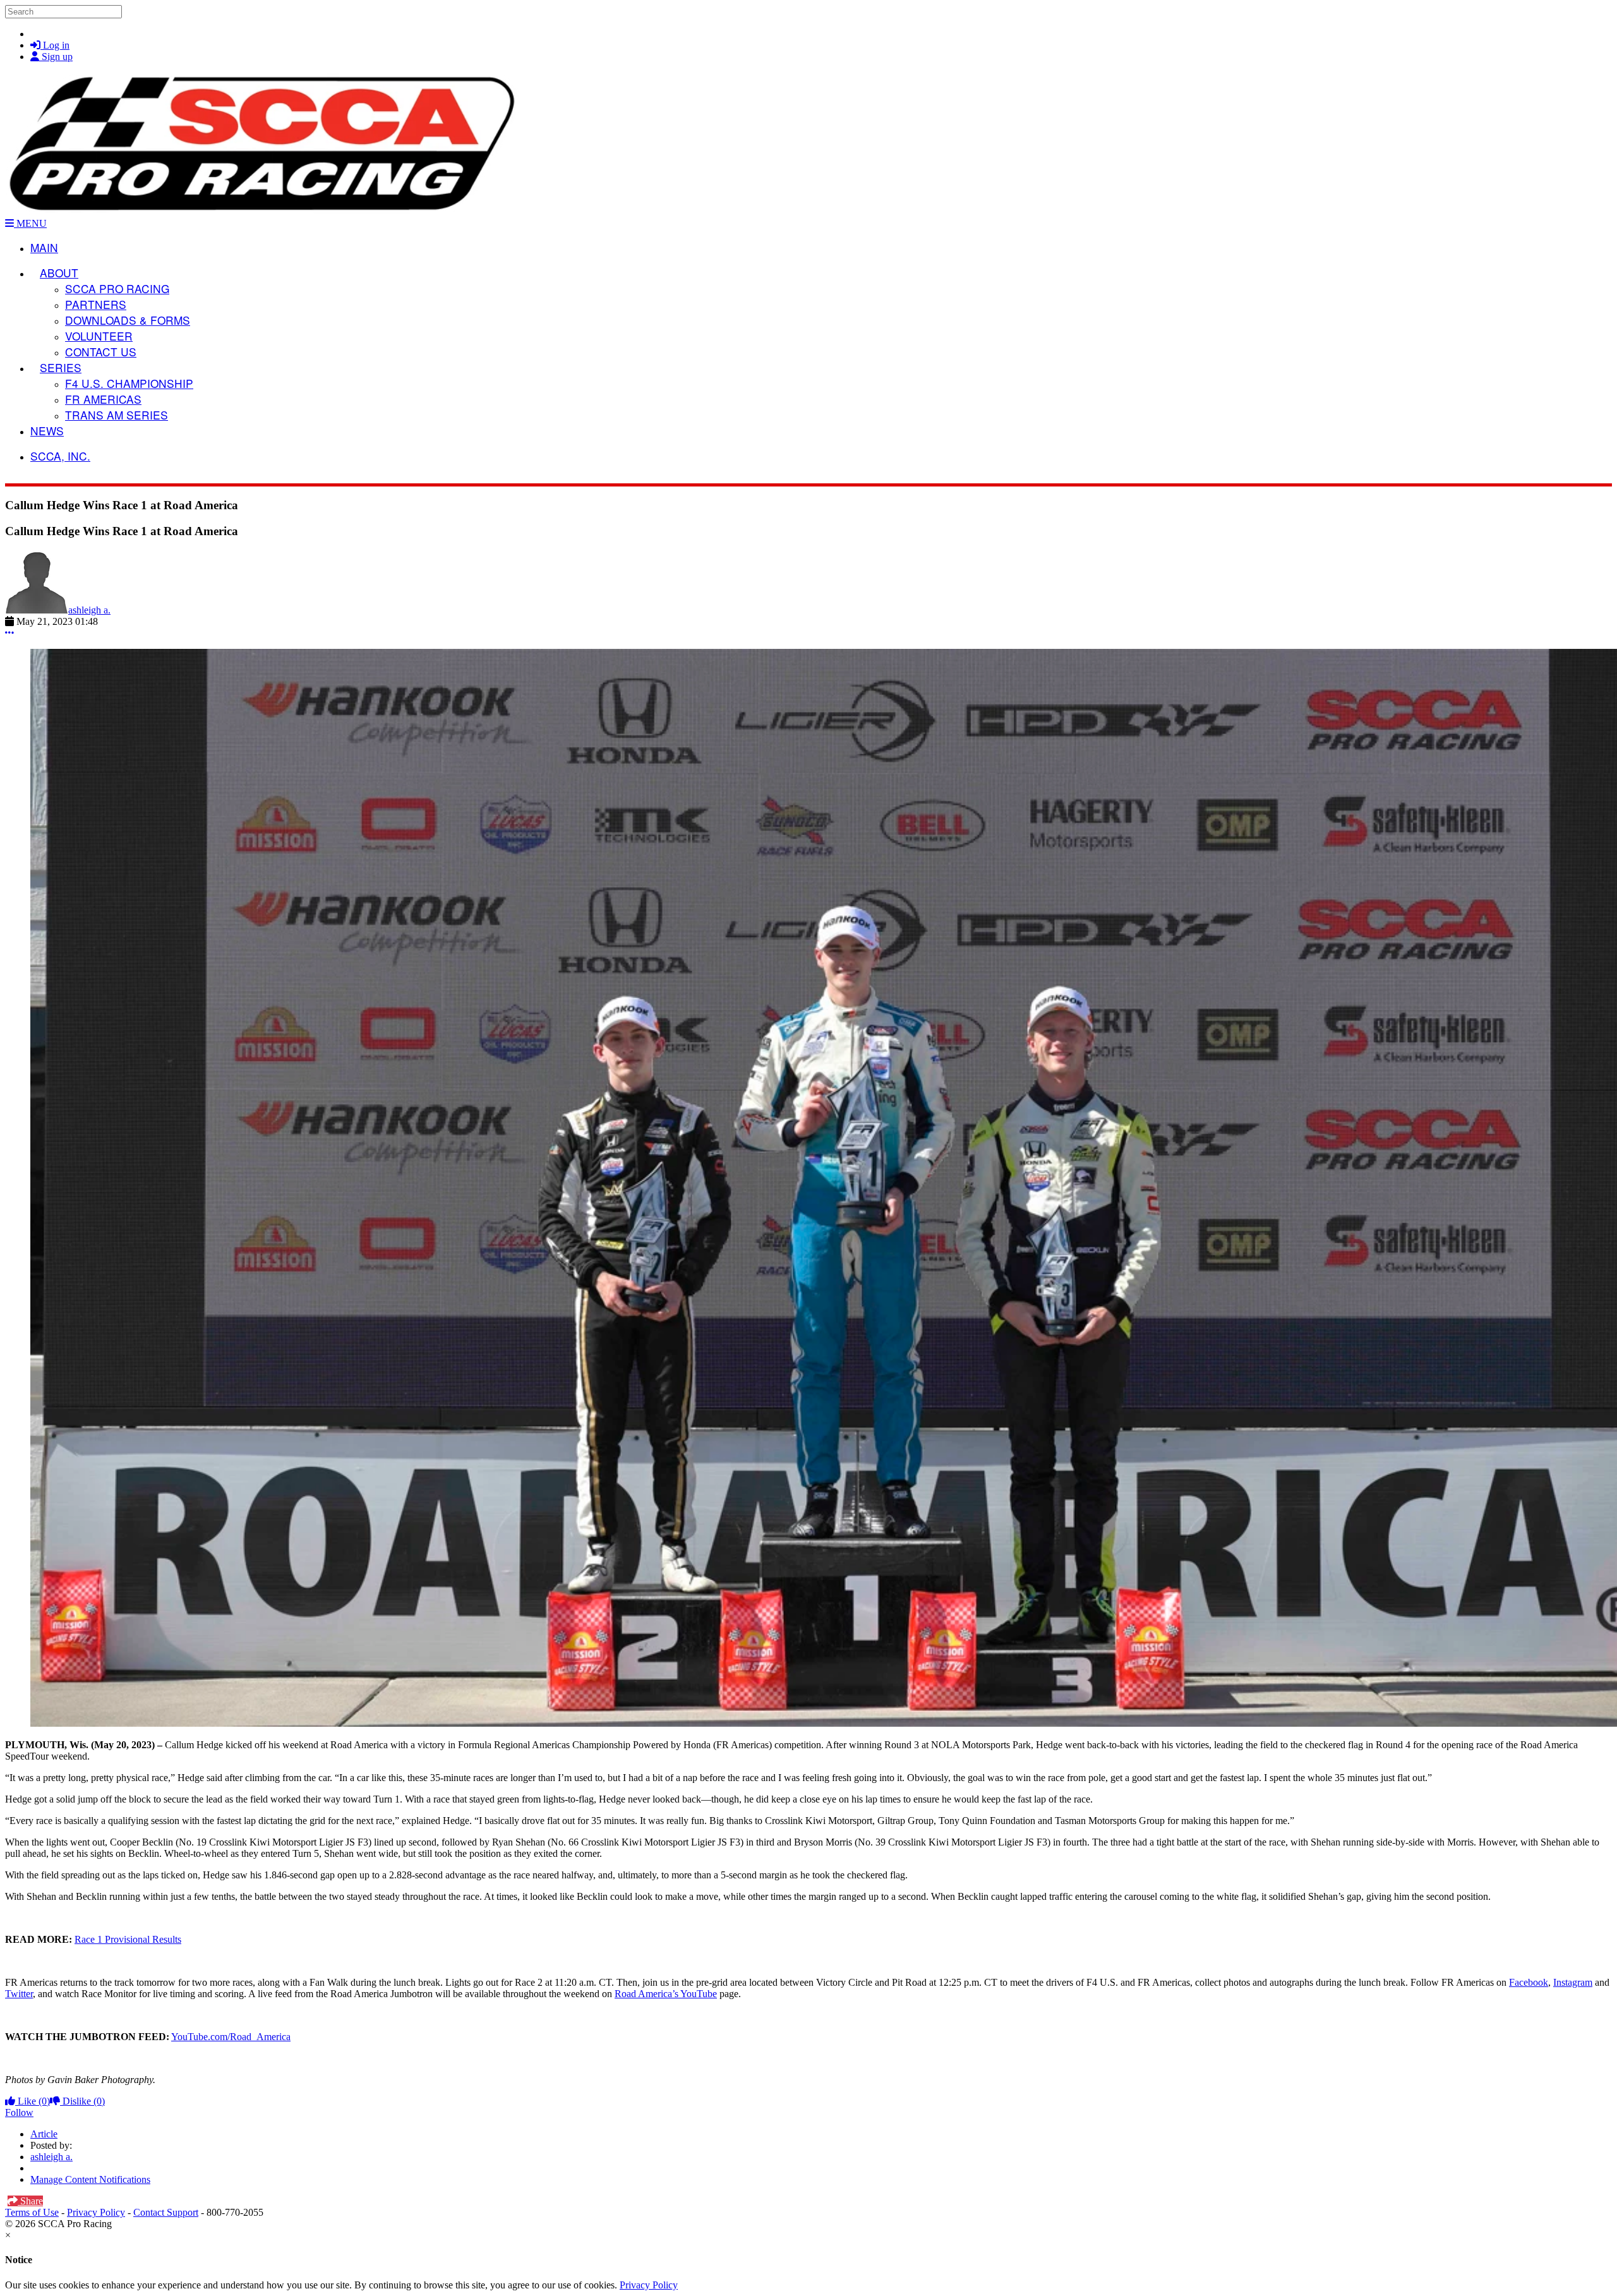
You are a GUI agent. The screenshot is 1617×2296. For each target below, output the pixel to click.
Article (44, 2134)
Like (33, 2101)
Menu (30, 223)
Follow (19, 2112)
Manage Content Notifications (90, 2179)
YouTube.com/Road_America (231, 2037)
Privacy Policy (96, 2212)
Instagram (1573, 1982)
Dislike (82, 2101)
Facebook (1529, 1982)
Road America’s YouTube (666, 1994)
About (59, 273)
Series (61, 367)
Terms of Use (32, 2212)
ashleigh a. (89, 610)
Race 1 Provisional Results (128, 1939)
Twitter (19, 1994)
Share (30, 2201)
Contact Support (166, 2212)
